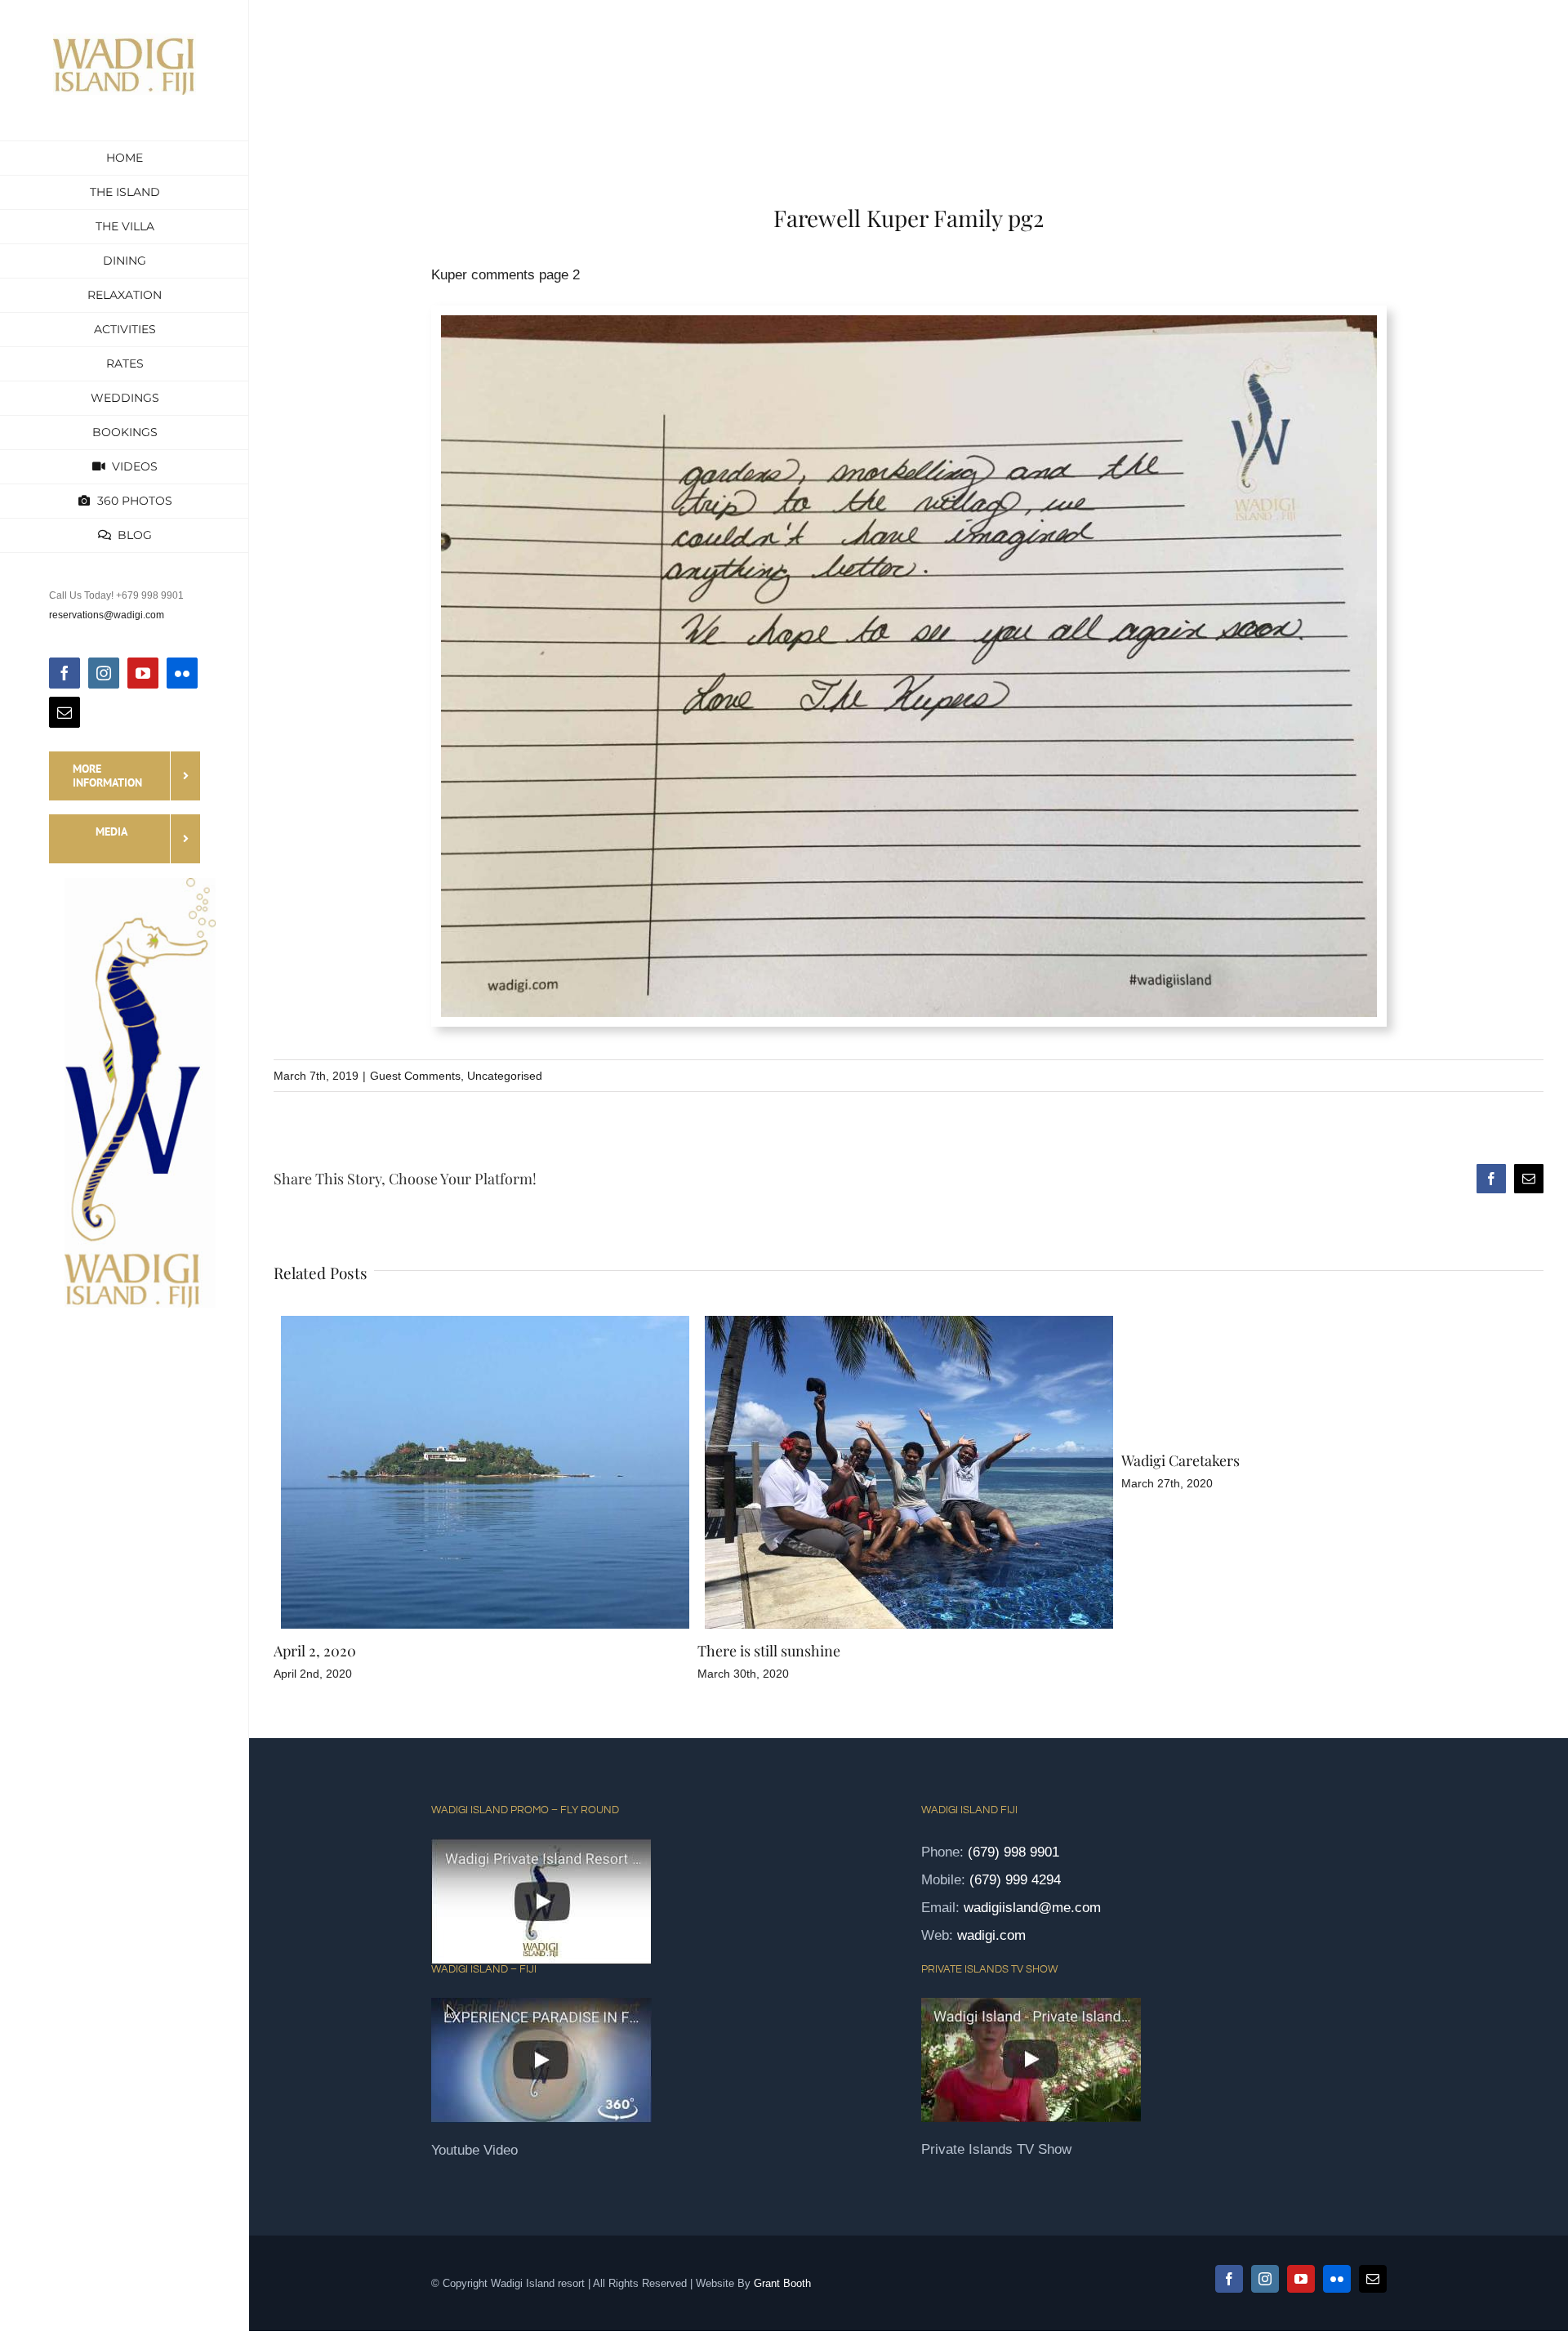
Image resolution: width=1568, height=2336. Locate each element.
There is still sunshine (345, 1651)
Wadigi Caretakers (757, 1460)
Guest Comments (415, 1076)
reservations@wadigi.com (107, 615)
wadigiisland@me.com (1032, 1908)
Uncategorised (505, 1076)
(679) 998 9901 (1013, 1852)
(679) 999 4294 (1015, 1880)
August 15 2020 (1169, 1651)
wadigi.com (991, 1935)
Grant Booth (782, 2283)
